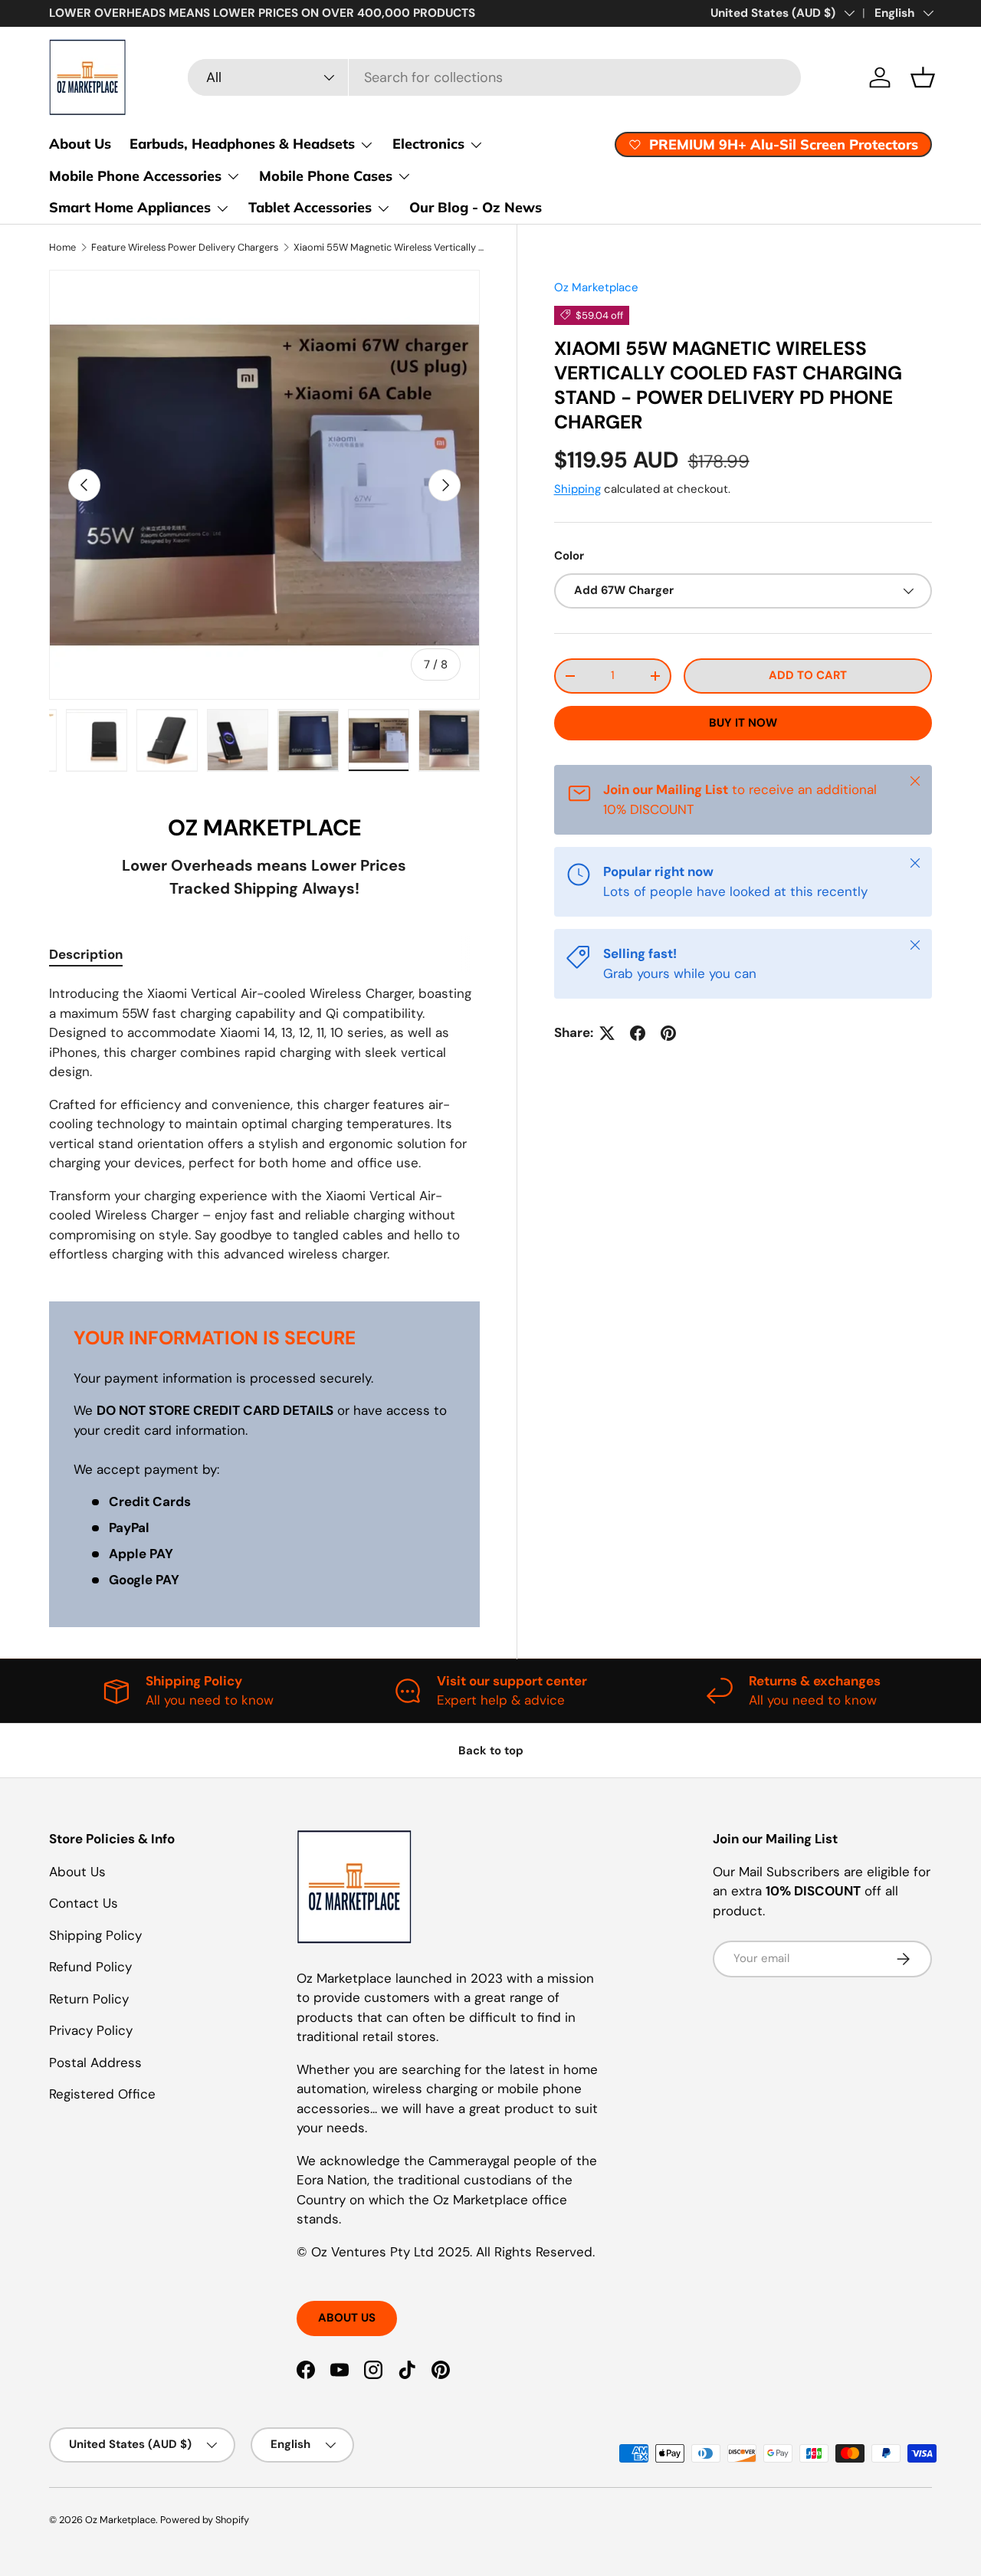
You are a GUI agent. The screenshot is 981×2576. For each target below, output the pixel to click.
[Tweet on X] (607, 1033)
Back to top (491, 1751)
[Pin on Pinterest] (668, 1033)
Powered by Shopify (205, 2520)
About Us (80, 144)
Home (62, 247)
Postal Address (95, 2062)
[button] (923, 77)
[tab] (86, 954)
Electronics (428, 144)
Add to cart (808, 675)
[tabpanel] (264, 1124)
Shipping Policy (95, 1935)
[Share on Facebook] (638, 1033)
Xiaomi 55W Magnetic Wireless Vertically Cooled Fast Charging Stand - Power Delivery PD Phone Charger (391, 247)
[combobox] (494, 77)
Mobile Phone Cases (326, 176)
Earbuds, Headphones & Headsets (242, 144)
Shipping (577, 488)
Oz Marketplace (596, 287)
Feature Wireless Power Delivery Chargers (185, 247)
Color (569, 556)
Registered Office (102, 2094)
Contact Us (84, 1903)
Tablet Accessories (310, 207)
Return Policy (89, 1999)
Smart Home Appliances (130, 207)
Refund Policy (90, 1967)
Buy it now (743, 723)
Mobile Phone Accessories (135, 176)
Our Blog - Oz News (476, 207)
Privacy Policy (91, 2030)
